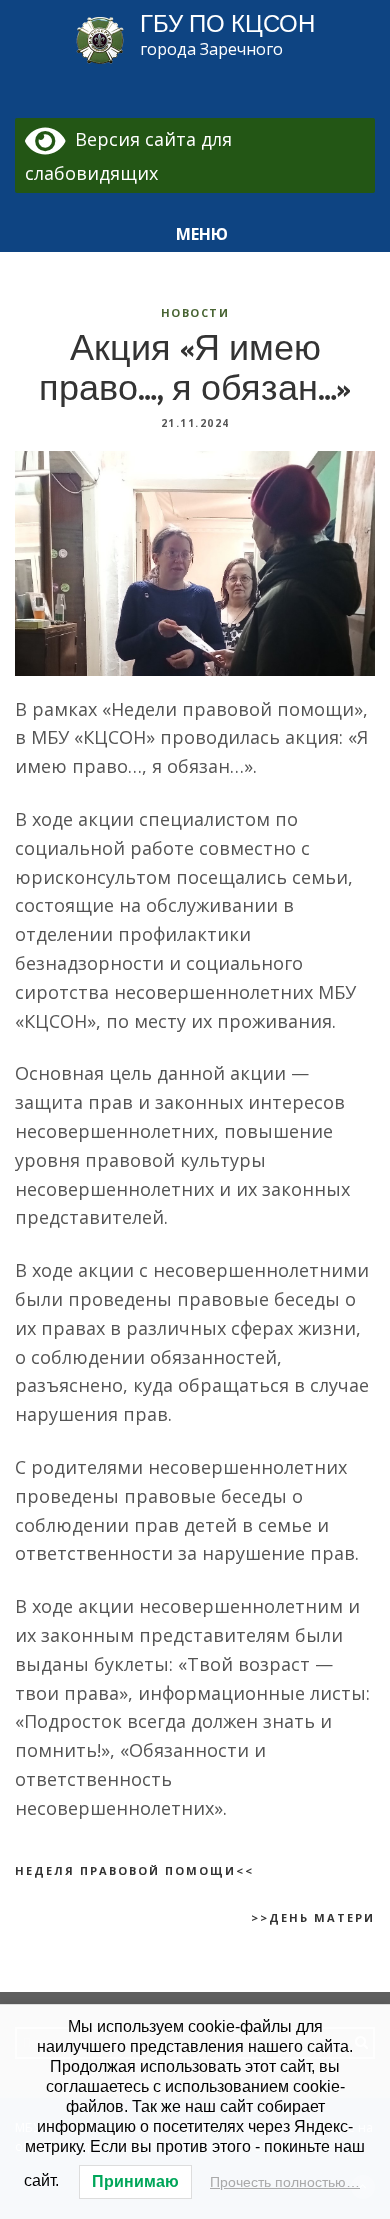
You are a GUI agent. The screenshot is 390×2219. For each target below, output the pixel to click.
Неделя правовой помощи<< (134, 1870)
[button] (195, 234)
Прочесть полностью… (285, 2182)
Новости (195, 312)
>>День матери (313, 1917)
